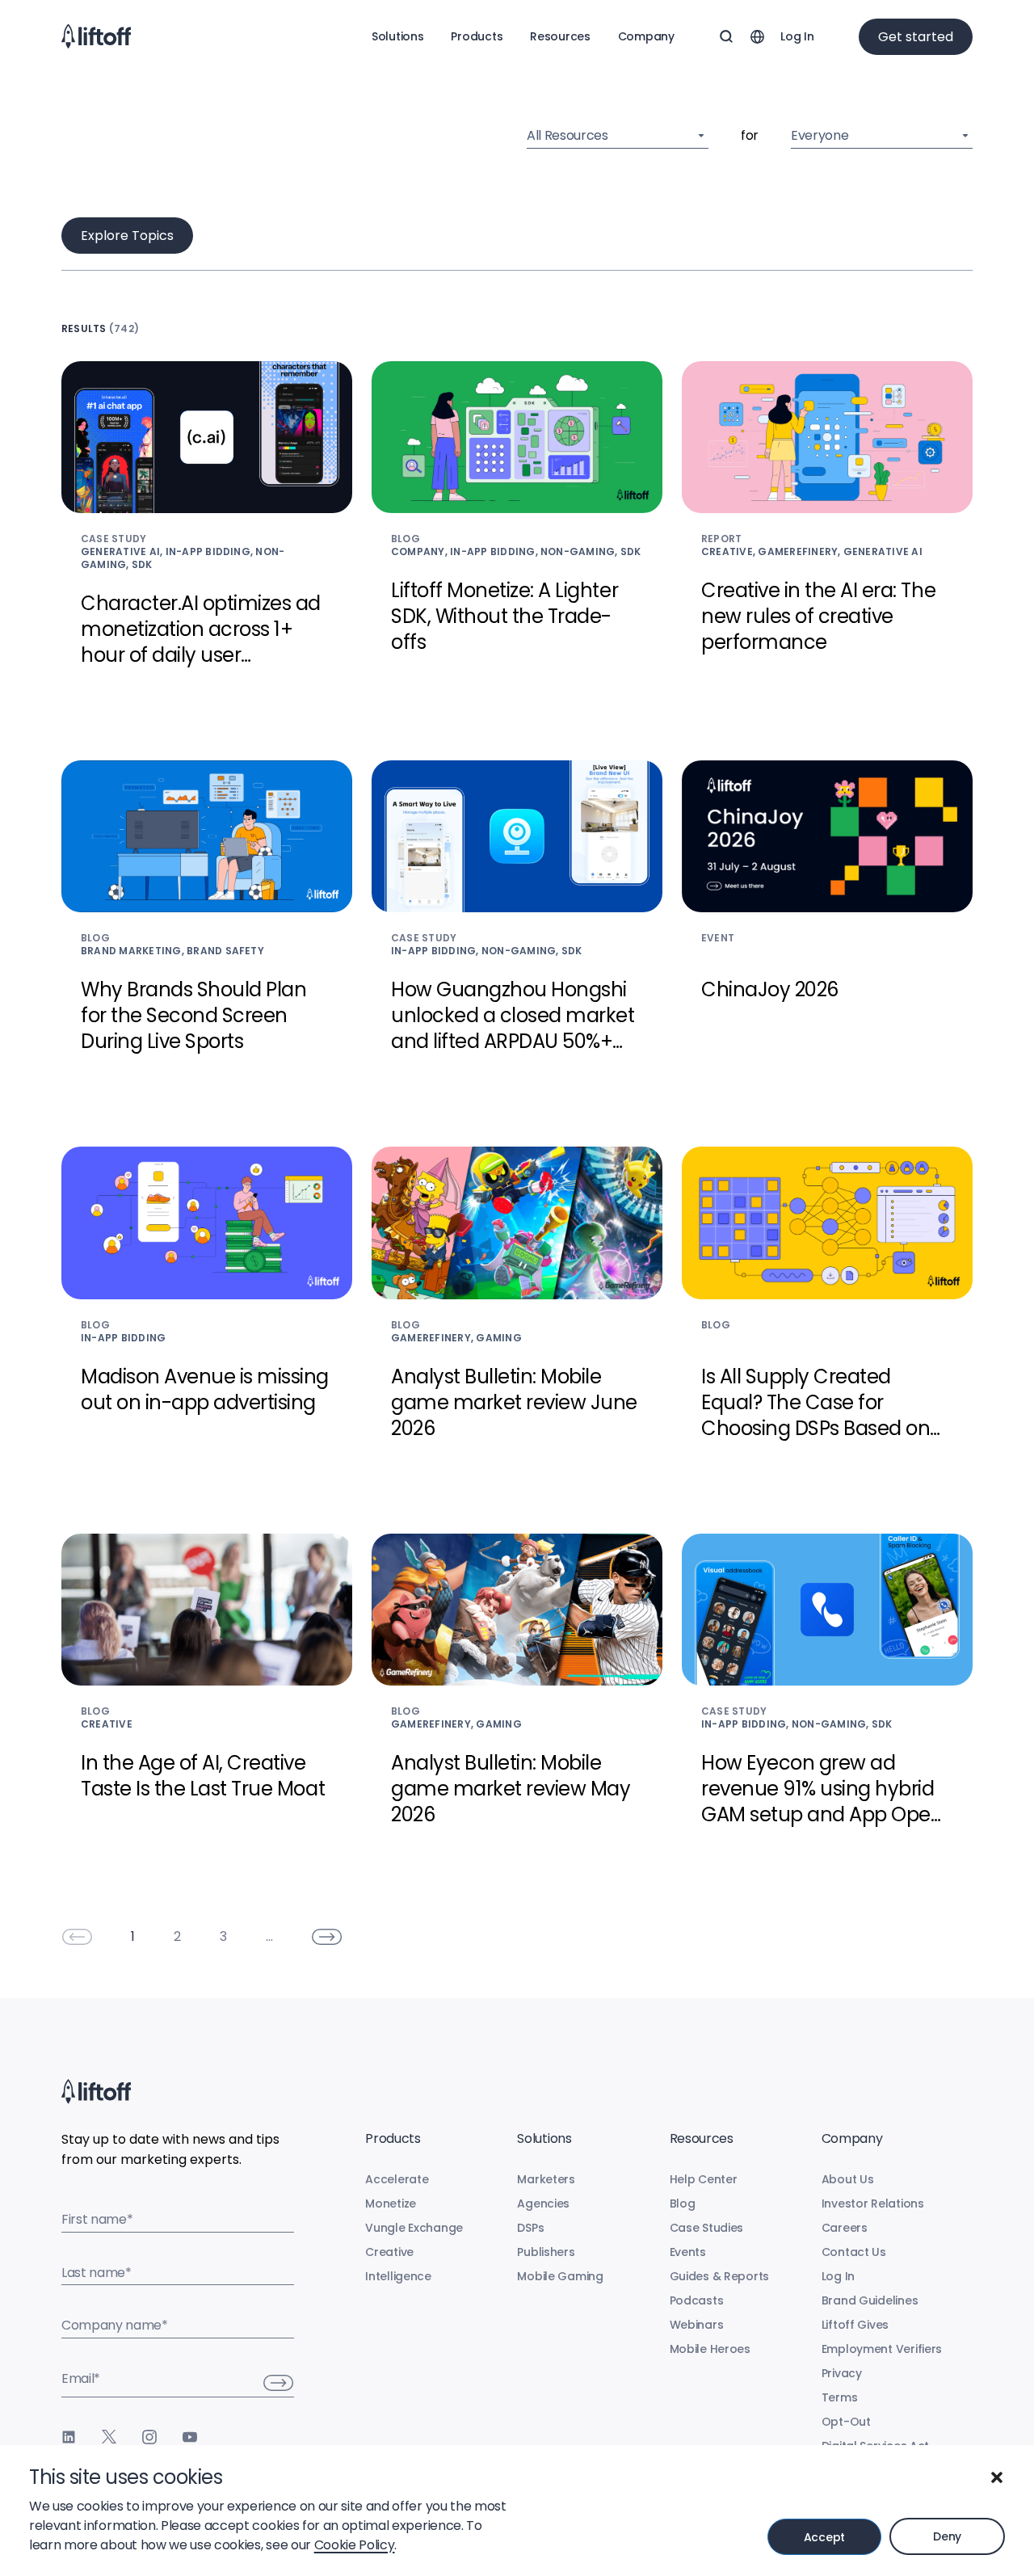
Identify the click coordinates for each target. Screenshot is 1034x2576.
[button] (997, 2477)
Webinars (697, 2325)
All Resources (567, 135)
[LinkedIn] (69, 2437)
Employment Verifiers (882, 2349)
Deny (947, 2536)
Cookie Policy (355, 2545)
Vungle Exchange (414, 2228)
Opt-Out (846, 2422)
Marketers (546, 2179)
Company (646, 36)
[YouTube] (190, 2437)
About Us (848, 2179)
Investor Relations (873, 2203)
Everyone (820, 135)
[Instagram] (149, 2437)
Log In (797, 36)
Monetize (391, 2203)
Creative (389, 2252)
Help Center (704, 2179)
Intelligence (398, 2276)
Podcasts (697, 2300)
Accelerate (397, 2179)
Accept (824, 2537)
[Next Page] (327, 1937)
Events (688, 2252)
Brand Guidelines (870, 2300)
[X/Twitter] (109, 2437)
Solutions (397, 36)
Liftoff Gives (855, 2325)
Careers (845, 2228)
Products (477, 36)
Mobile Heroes (710, 2349)
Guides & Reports (720, 2276)
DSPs (530, 2228)
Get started (916, 37)
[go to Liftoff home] (96, 36)
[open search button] (726, 36)
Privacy (842, 2373)
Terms (840, 2397)
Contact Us (854, 2252)
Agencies (543, 2203)
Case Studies (707, 2228)
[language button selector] (757, 36)
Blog (683, 2203)
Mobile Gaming (560, 2276)
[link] (77, 1937)
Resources (560, 36)
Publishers (546, 2252)
